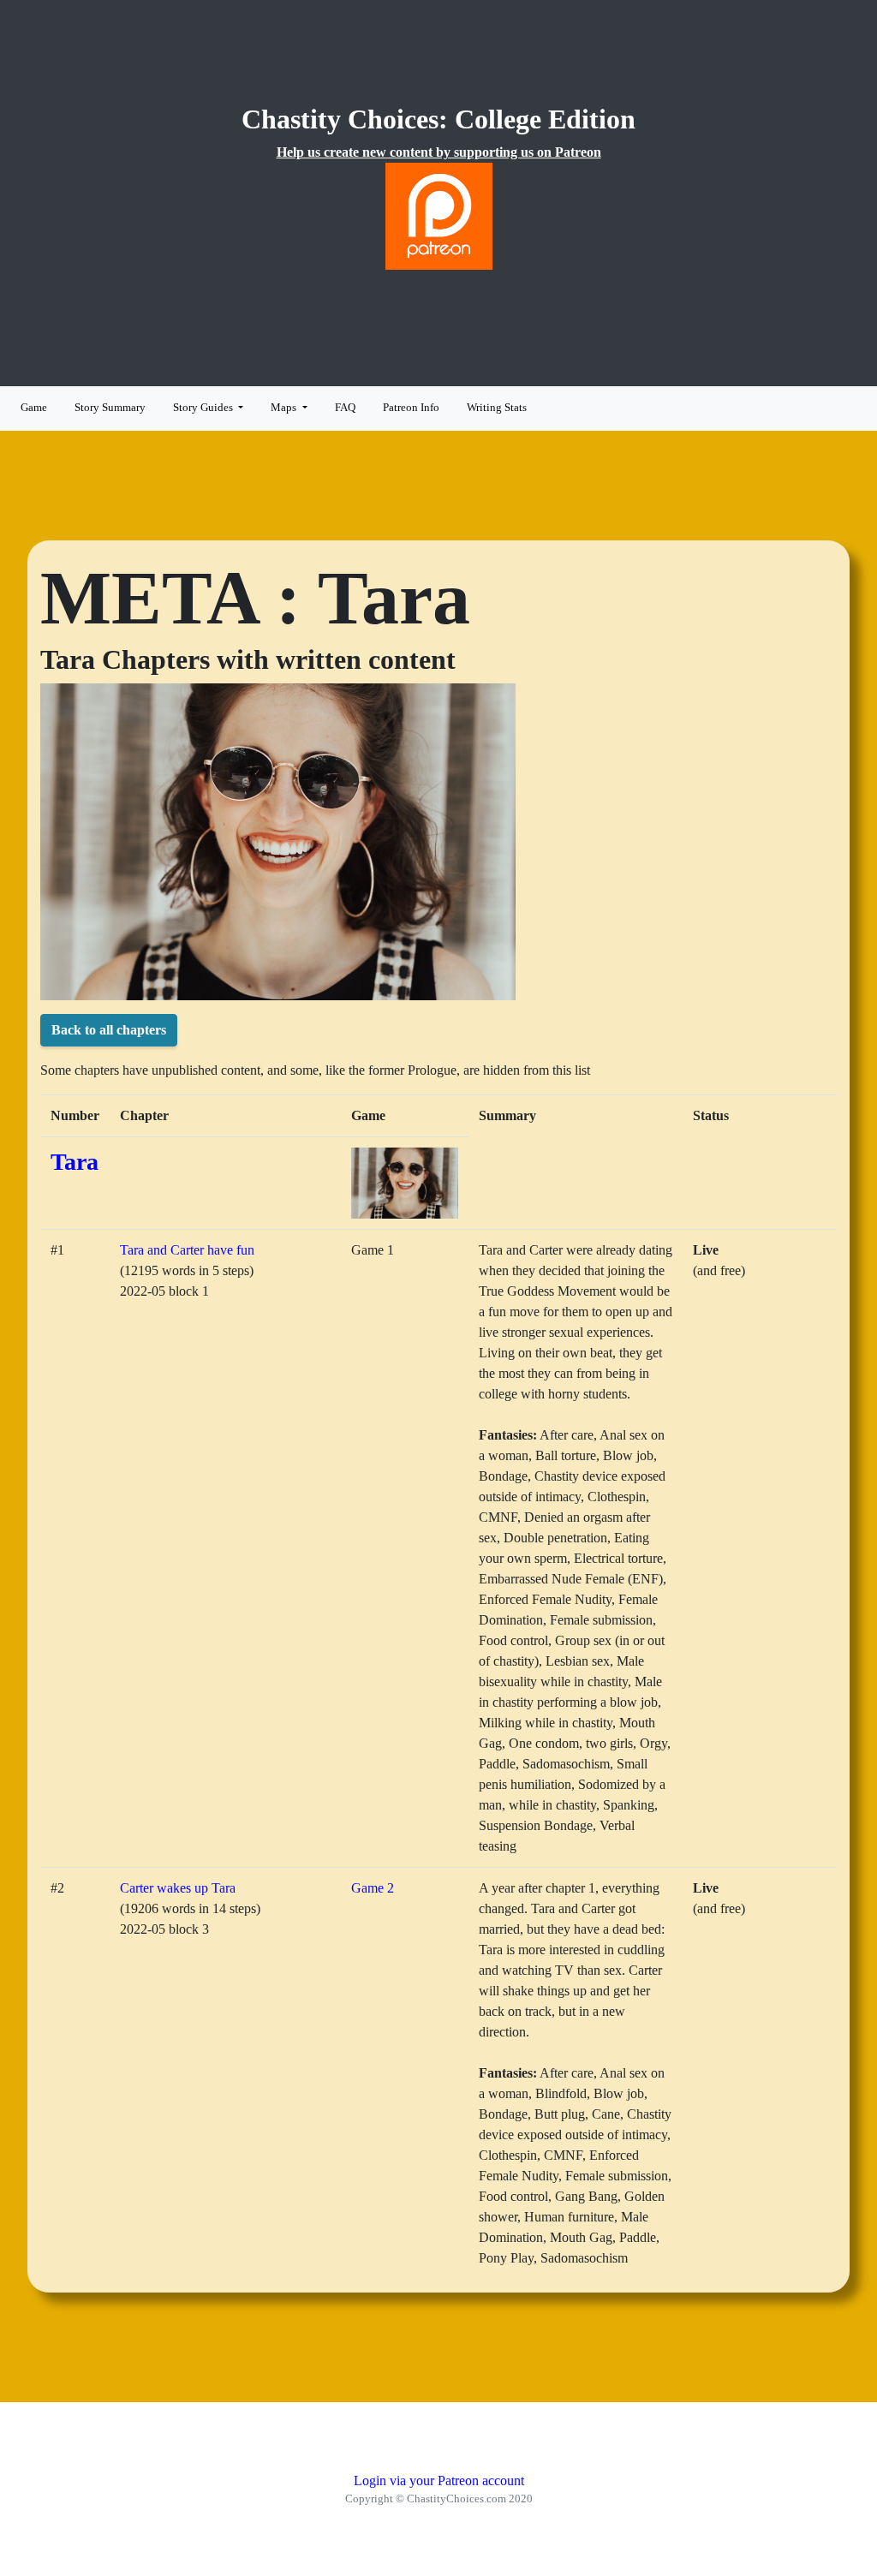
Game (34, 408)
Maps (285, 408)
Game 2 (373, 1888)
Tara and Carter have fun (187, 1250)
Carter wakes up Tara (178, 1888)
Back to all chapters (109, 1030)
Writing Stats (497, 408)
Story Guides (204, 408)
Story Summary (110, 408)
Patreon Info (411, 408)
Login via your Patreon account (439, 2481)
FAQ (345, 408)
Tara (75, 1162)
